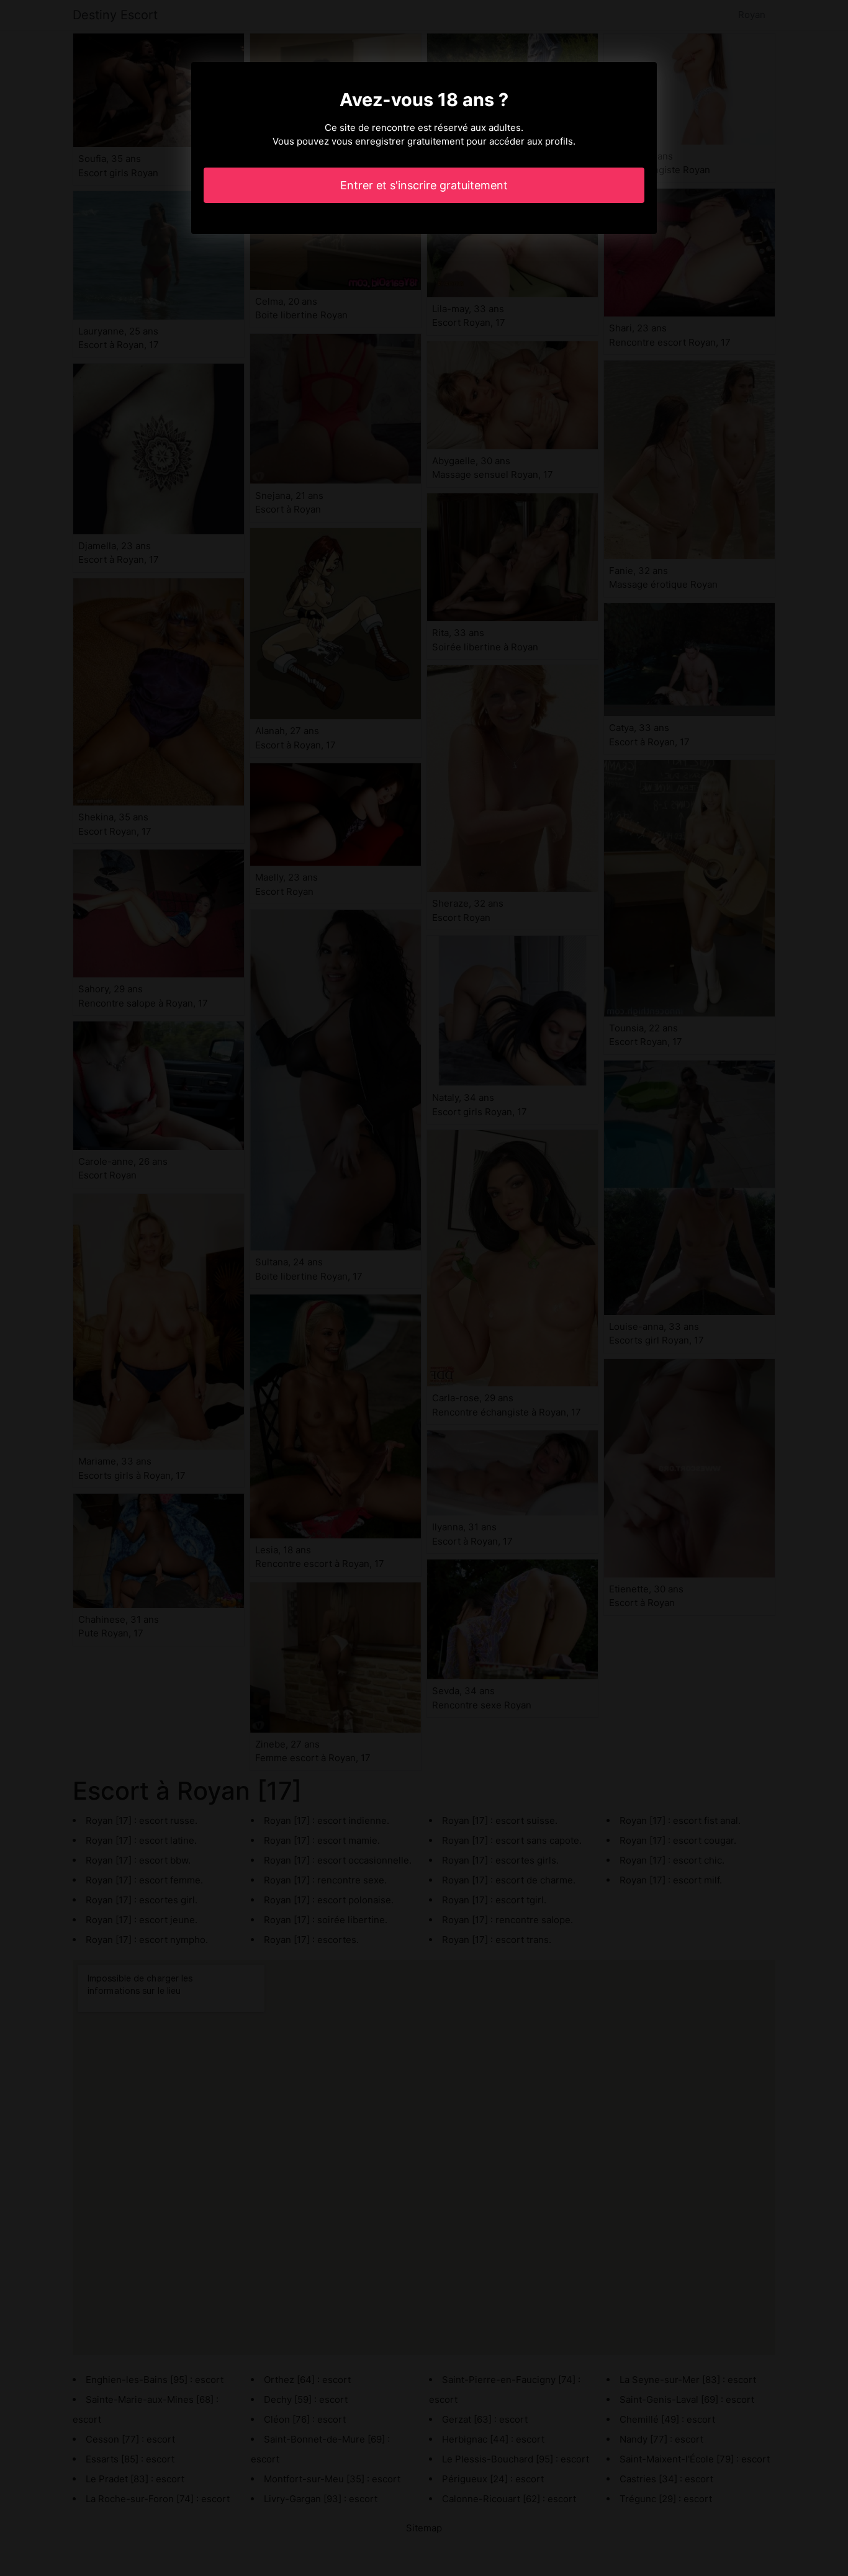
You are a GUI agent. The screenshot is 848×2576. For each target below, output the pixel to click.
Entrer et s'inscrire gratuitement (424, 185)
